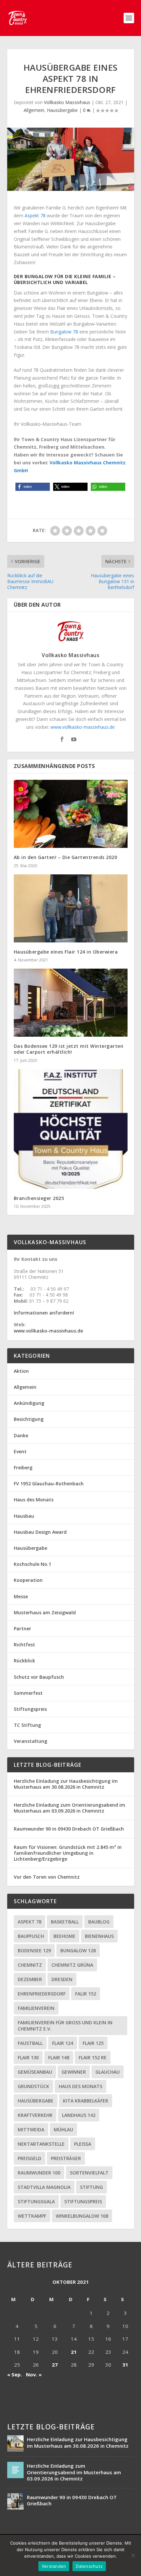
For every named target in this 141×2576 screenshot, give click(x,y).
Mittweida (31, 2129)
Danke (21, 1435)
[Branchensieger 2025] (71, 1129)
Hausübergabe (62, 110)
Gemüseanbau (35, 2072)
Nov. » (34, 2374)
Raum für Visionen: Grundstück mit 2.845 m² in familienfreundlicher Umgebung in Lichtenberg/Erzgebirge (68, 1853)
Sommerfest (28, 1693)
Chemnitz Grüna (72, 1965)
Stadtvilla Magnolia (44, 2187)
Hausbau (24, 1516)
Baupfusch (31, 1936)
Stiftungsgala (36, 2201)
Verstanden (54, 2566)
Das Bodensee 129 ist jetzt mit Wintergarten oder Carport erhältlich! (69, 1049)
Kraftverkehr (35, 2115)
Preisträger (66, 2158)
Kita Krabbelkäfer (86, 2101)
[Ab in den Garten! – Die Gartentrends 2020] (71, 814)
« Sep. (15, 2374)
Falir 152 (86, 1994)
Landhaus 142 (79, 2115)
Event (20, 1451)
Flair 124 (63, 2043)
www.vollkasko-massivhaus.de (83, 727)
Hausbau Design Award (40, 1532)
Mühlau (63, 2129)
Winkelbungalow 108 (82, 2216)
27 (55, 2365)
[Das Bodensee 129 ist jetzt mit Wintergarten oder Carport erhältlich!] (71, 1003)
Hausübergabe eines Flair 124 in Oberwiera (66, 952)
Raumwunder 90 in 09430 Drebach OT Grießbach (69, 1829)
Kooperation (28, 1580)
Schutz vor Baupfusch (39, 1677)
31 (125, 2365)
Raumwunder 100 (39, 2173)
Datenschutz (89, 2566)
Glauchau (108, 2072)
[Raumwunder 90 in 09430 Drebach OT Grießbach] (15, 2501)
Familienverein (36, 2008)
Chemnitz (30, 1965)
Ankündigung (29, 1403)
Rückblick (24, 1661)
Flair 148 (59, 2057)
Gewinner (74, 2072)
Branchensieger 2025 (39, 1198)
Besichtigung (29, 1419)
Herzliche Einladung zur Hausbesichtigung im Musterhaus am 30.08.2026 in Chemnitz (66, 1784)
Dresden (62, 1979)
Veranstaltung (30, 1741)
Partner (22, 1628)
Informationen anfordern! (44, 1313)
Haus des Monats (34, 1500)
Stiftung (91, 2187)
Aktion (21, 1371)
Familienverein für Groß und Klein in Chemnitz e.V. (65, 2026)
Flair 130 (28, 2057)
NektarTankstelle (41, 2144)
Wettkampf (32, 2216)
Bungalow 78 (64, 332)
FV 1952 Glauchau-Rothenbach (49, 1484)
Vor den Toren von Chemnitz (47, 1877)
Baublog (99, 1922)
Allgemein (34, 110)
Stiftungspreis (30, 1709)
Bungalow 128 (78, 1950)
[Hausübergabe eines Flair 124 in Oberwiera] (71, 908)
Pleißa (83, 2144)
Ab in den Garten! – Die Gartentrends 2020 (66, 857)
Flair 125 (93, 2043)
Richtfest (24, 1645)
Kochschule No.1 (32, 1564)
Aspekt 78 (35, 215)
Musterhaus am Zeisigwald (45, 1612)
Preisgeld (30, 2158)
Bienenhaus (99, 1936)
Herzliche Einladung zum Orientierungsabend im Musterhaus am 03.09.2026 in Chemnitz (70, 1808)
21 (74, 2352)
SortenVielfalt (89, 2173)
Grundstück (33, 2086)
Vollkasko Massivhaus (67, 102)
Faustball (30, 2043)
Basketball (65, 1922)
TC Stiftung (27, 1725)
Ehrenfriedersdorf (42, 1994)
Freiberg (23, 1467)
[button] (33, 487)
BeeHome (64, 1936)
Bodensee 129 (34, 1950)
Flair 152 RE (93, 2057)
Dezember (30, 1979)
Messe (21, 1596)
